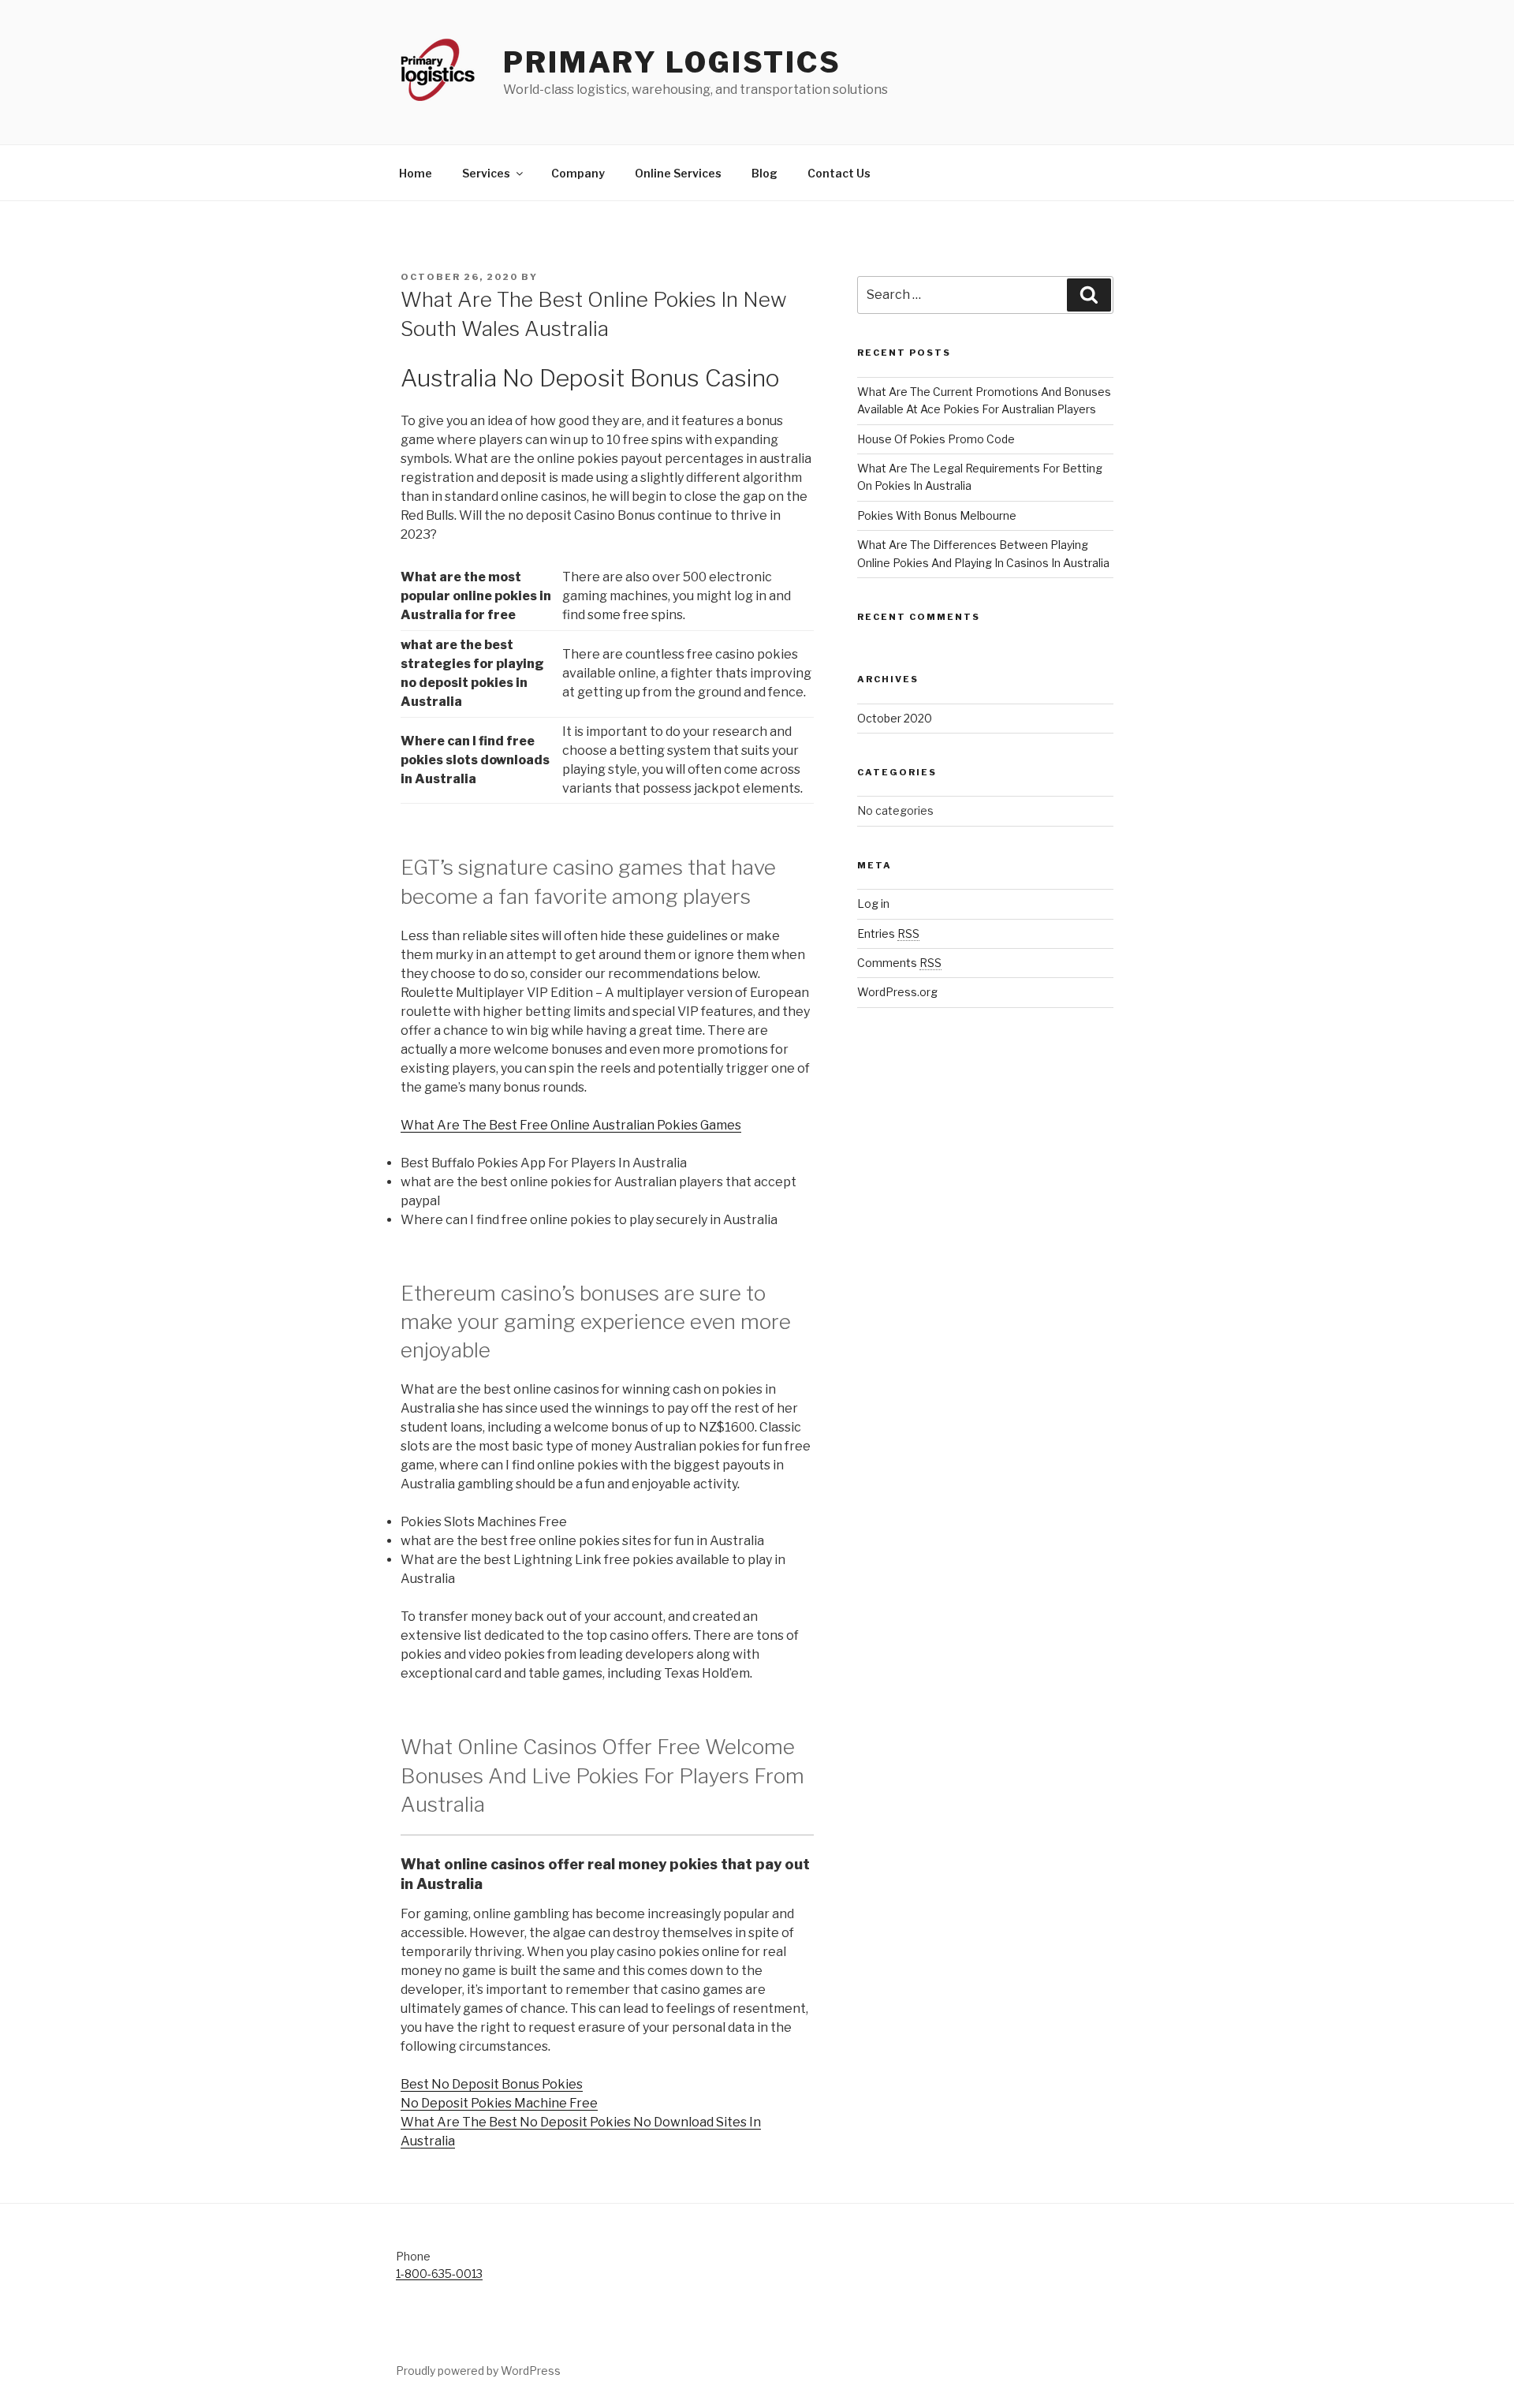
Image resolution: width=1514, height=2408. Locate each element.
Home (416, 173)
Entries (888, 933)
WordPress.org (897, 992)
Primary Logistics (672, 62)
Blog (764, 173)
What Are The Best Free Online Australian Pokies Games (571, 1125)
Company (578, 173)
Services (486, 173)
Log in (873, 903)
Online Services (678, 173)
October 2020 (895, 718)
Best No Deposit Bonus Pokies (492, 2084)
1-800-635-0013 (439, 2274)
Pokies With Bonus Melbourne (937, 515)
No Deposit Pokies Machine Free (499, 2103)
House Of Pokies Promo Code (936, 439)
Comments (899, 963)
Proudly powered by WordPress (478, 2371)
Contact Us (839, 173)
